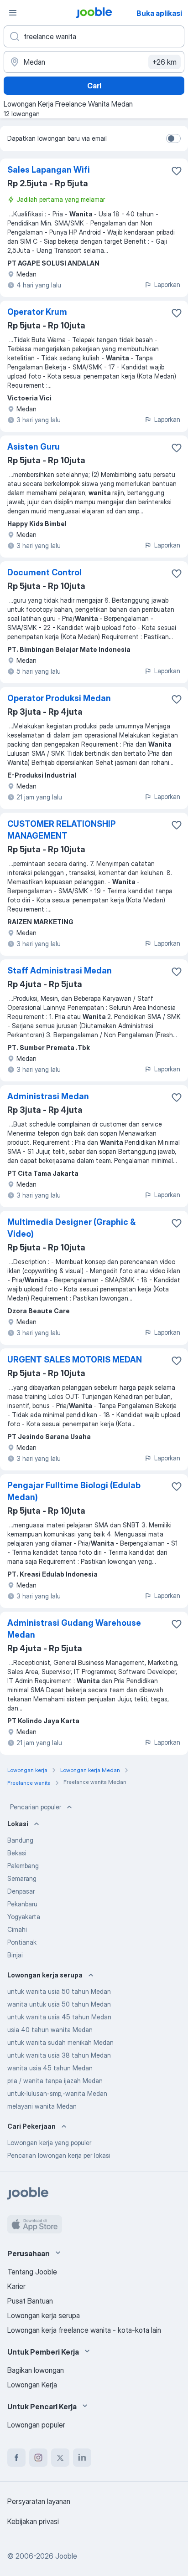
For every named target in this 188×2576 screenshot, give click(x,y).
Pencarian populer (36, 1807)
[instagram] (38, 2458)
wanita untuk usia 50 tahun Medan (59, 2004)
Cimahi (17, 1929)
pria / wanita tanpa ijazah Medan (55, 2081)
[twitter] (60, 2458)
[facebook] (16, 2458)
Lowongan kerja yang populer (49, 2143)
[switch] (173, 138)
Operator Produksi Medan (59, 698)
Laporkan (167, 284)
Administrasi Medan (48, 1096)
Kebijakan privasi (33, 2521)
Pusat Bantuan (30, 2301)
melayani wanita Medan (42, 2106)
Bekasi (17, 1853)
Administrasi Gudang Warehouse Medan (74, 1629)
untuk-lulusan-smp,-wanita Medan (57, 2093)
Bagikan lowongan (36, 2370)
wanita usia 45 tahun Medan (50, 2068)
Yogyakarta (24, 1917)
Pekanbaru (22, 1904)
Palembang (23, 1866)
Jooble (66, 2556)
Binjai (15, 1955)
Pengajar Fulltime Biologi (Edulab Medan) (74, 1491)
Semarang (22, 1878)
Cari (94, 86)
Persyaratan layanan (39, 2501)
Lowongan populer (36, 2425)
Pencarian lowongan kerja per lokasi (59, 2155)
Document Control (44, 572)
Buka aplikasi (159, 13)
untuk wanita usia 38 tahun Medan (59, 2055)
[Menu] (13, 13)
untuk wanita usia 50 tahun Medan (59, 1991)
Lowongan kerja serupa (44, 2315)
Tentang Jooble (32, 2272)
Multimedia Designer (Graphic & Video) (71, 1228)
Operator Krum (37, 312)
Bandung (20, 1840)
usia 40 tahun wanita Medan (50, 2030)
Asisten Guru (34, 447)
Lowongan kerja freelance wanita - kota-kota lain (84, 2330)
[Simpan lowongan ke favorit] (177, 171)
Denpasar (21, 1891)
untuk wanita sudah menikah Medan (60, 2042)
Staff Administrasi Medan (60, 970)
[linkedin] (82, 2458)
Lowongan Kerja (32, 2385)
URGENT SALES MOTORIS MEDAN (75, 1360)
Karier (16, 2286)
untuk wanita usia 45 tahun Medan (59, 2017)
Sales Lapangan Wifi (49, 170)
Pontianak (22, 1942)
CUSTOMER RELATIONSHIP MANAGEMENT (62, 830)
